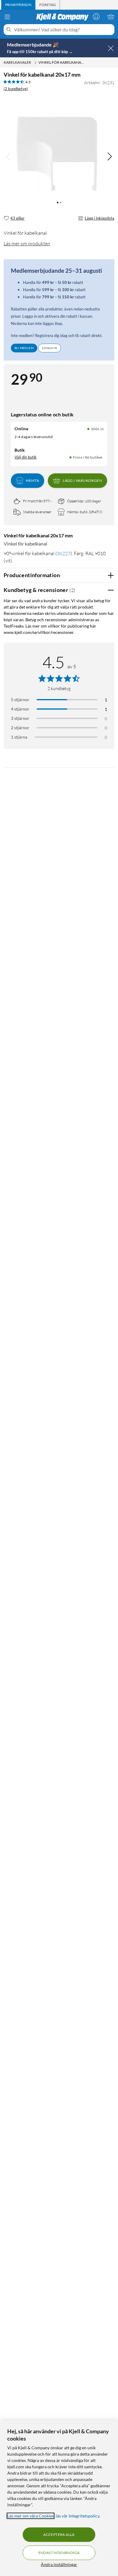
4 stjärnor (20, 709)
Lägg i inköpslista (100, 218)
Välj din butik (26, 457)
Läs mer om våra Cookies (31, 2516)
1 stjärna (19, 737)
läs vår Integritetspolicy (77, 2516)
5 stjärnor (20, 700)
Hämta (32, 480)
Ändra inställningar (59, 2564)
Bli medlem (24, 348)
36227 (64, 553)
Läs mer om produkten (27, 243)
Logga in (50, 348)
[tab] (18, 5)
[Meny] (7, 17)
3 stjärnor (20, 718)
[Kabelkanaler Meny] (35, 62)
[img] (110, 157)
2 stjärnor (20, 728)
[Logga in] (96, 17)
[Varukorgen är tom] (111, 17)
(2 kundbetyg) (16, 89)
